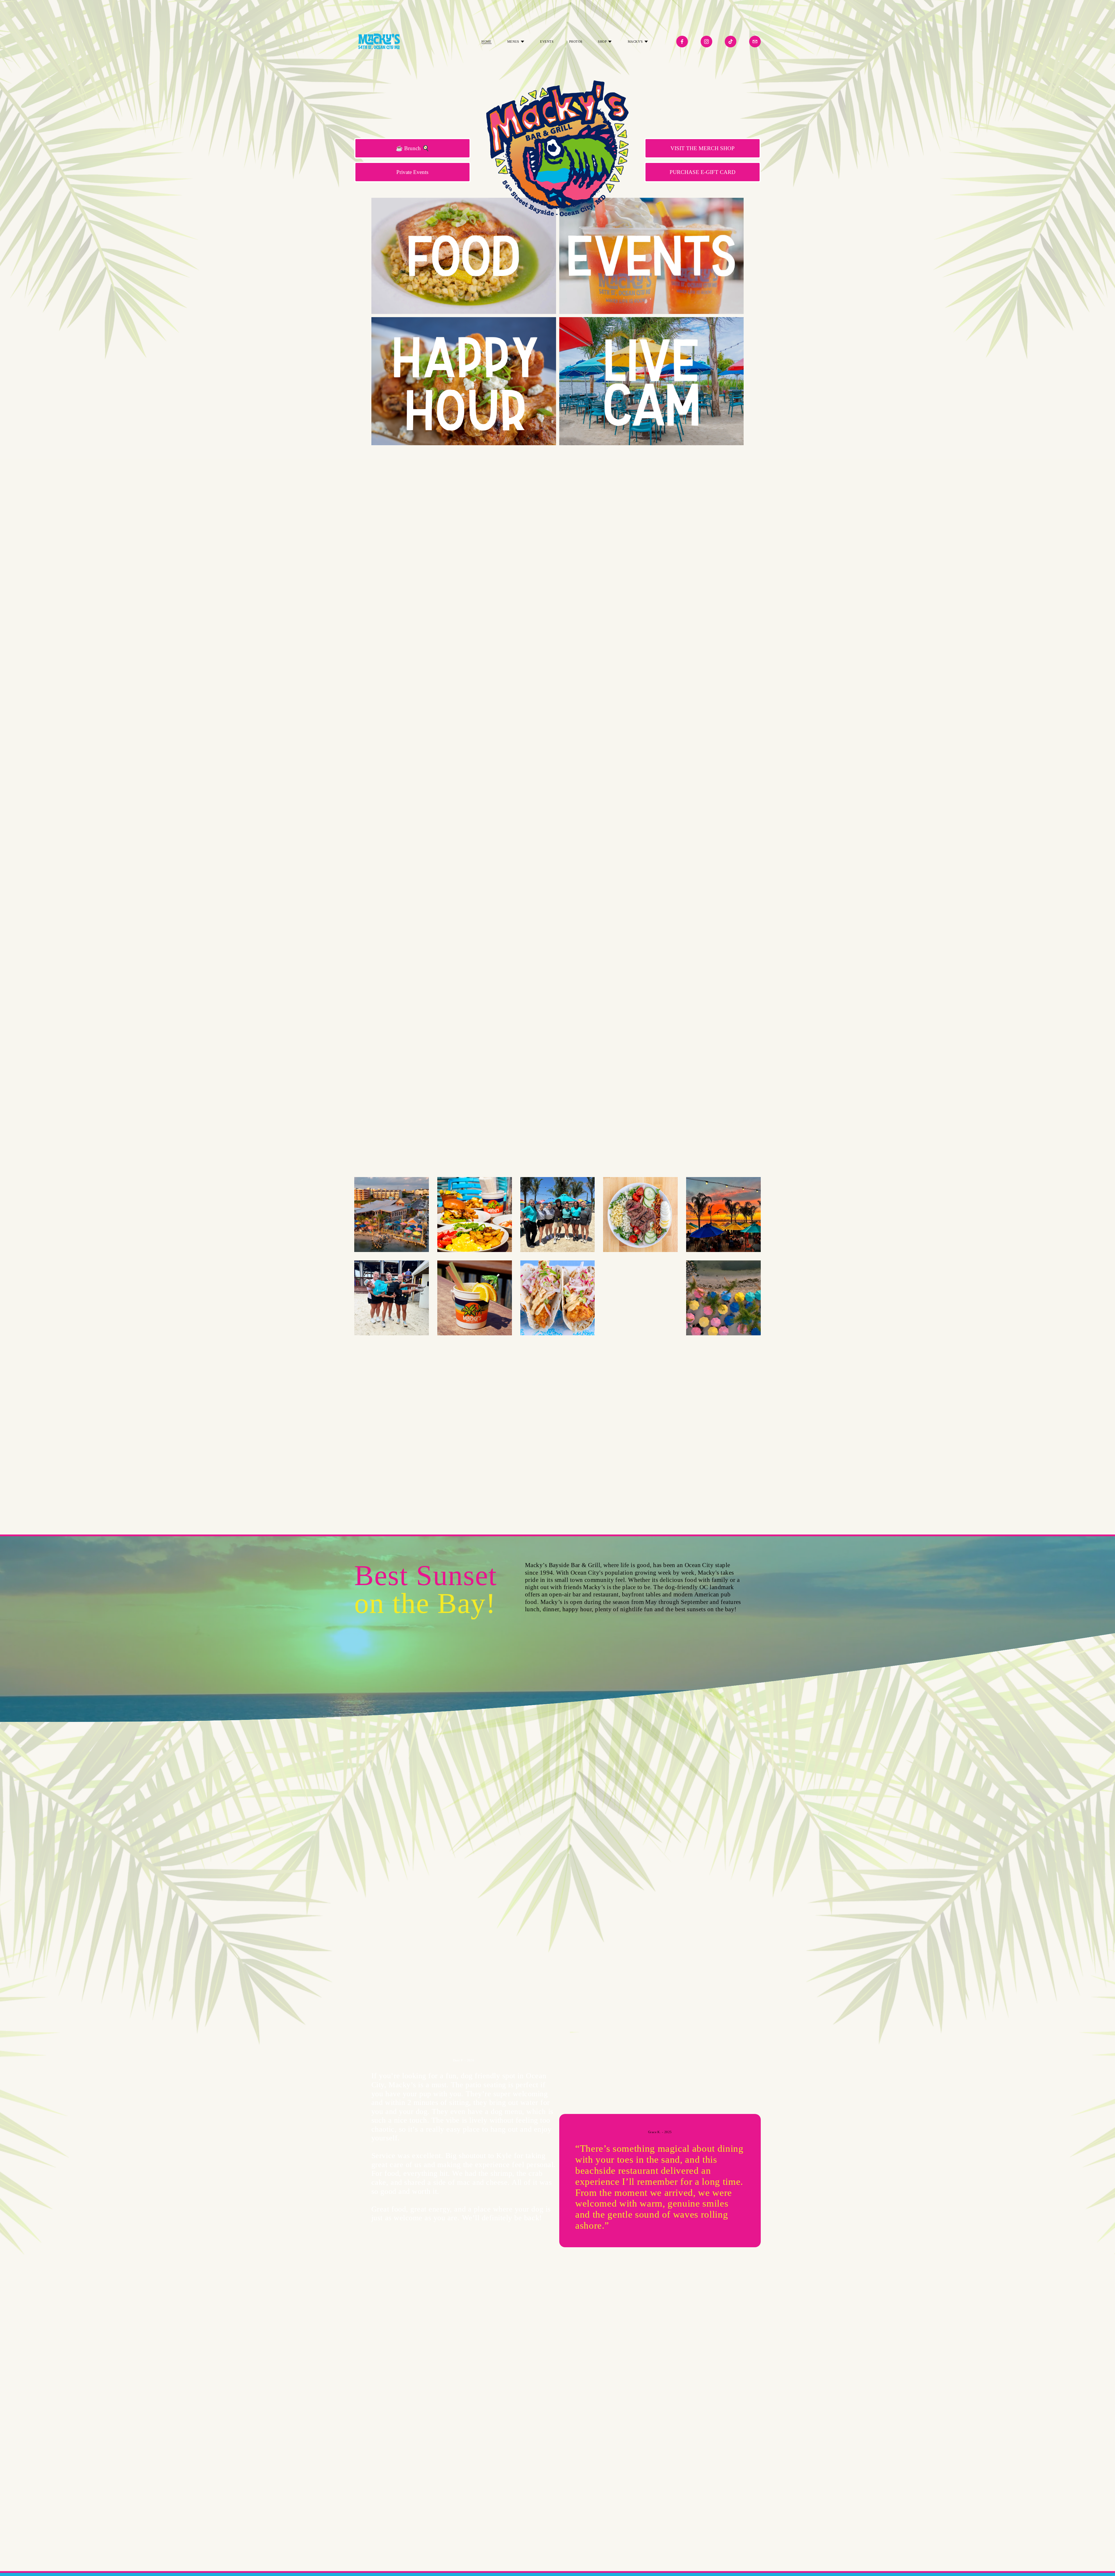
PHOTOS (576, 42)
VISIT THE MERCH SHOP (703, 148)
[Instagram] (706, 42)
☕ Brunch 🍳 (412, 148)
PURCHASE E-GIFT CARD (703, 172)
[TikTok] (731, 42)
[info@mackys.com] (755, 42)
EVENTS (547, 42)
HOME (487, 42)
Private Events (412, 172)
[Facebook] (682, 42)
